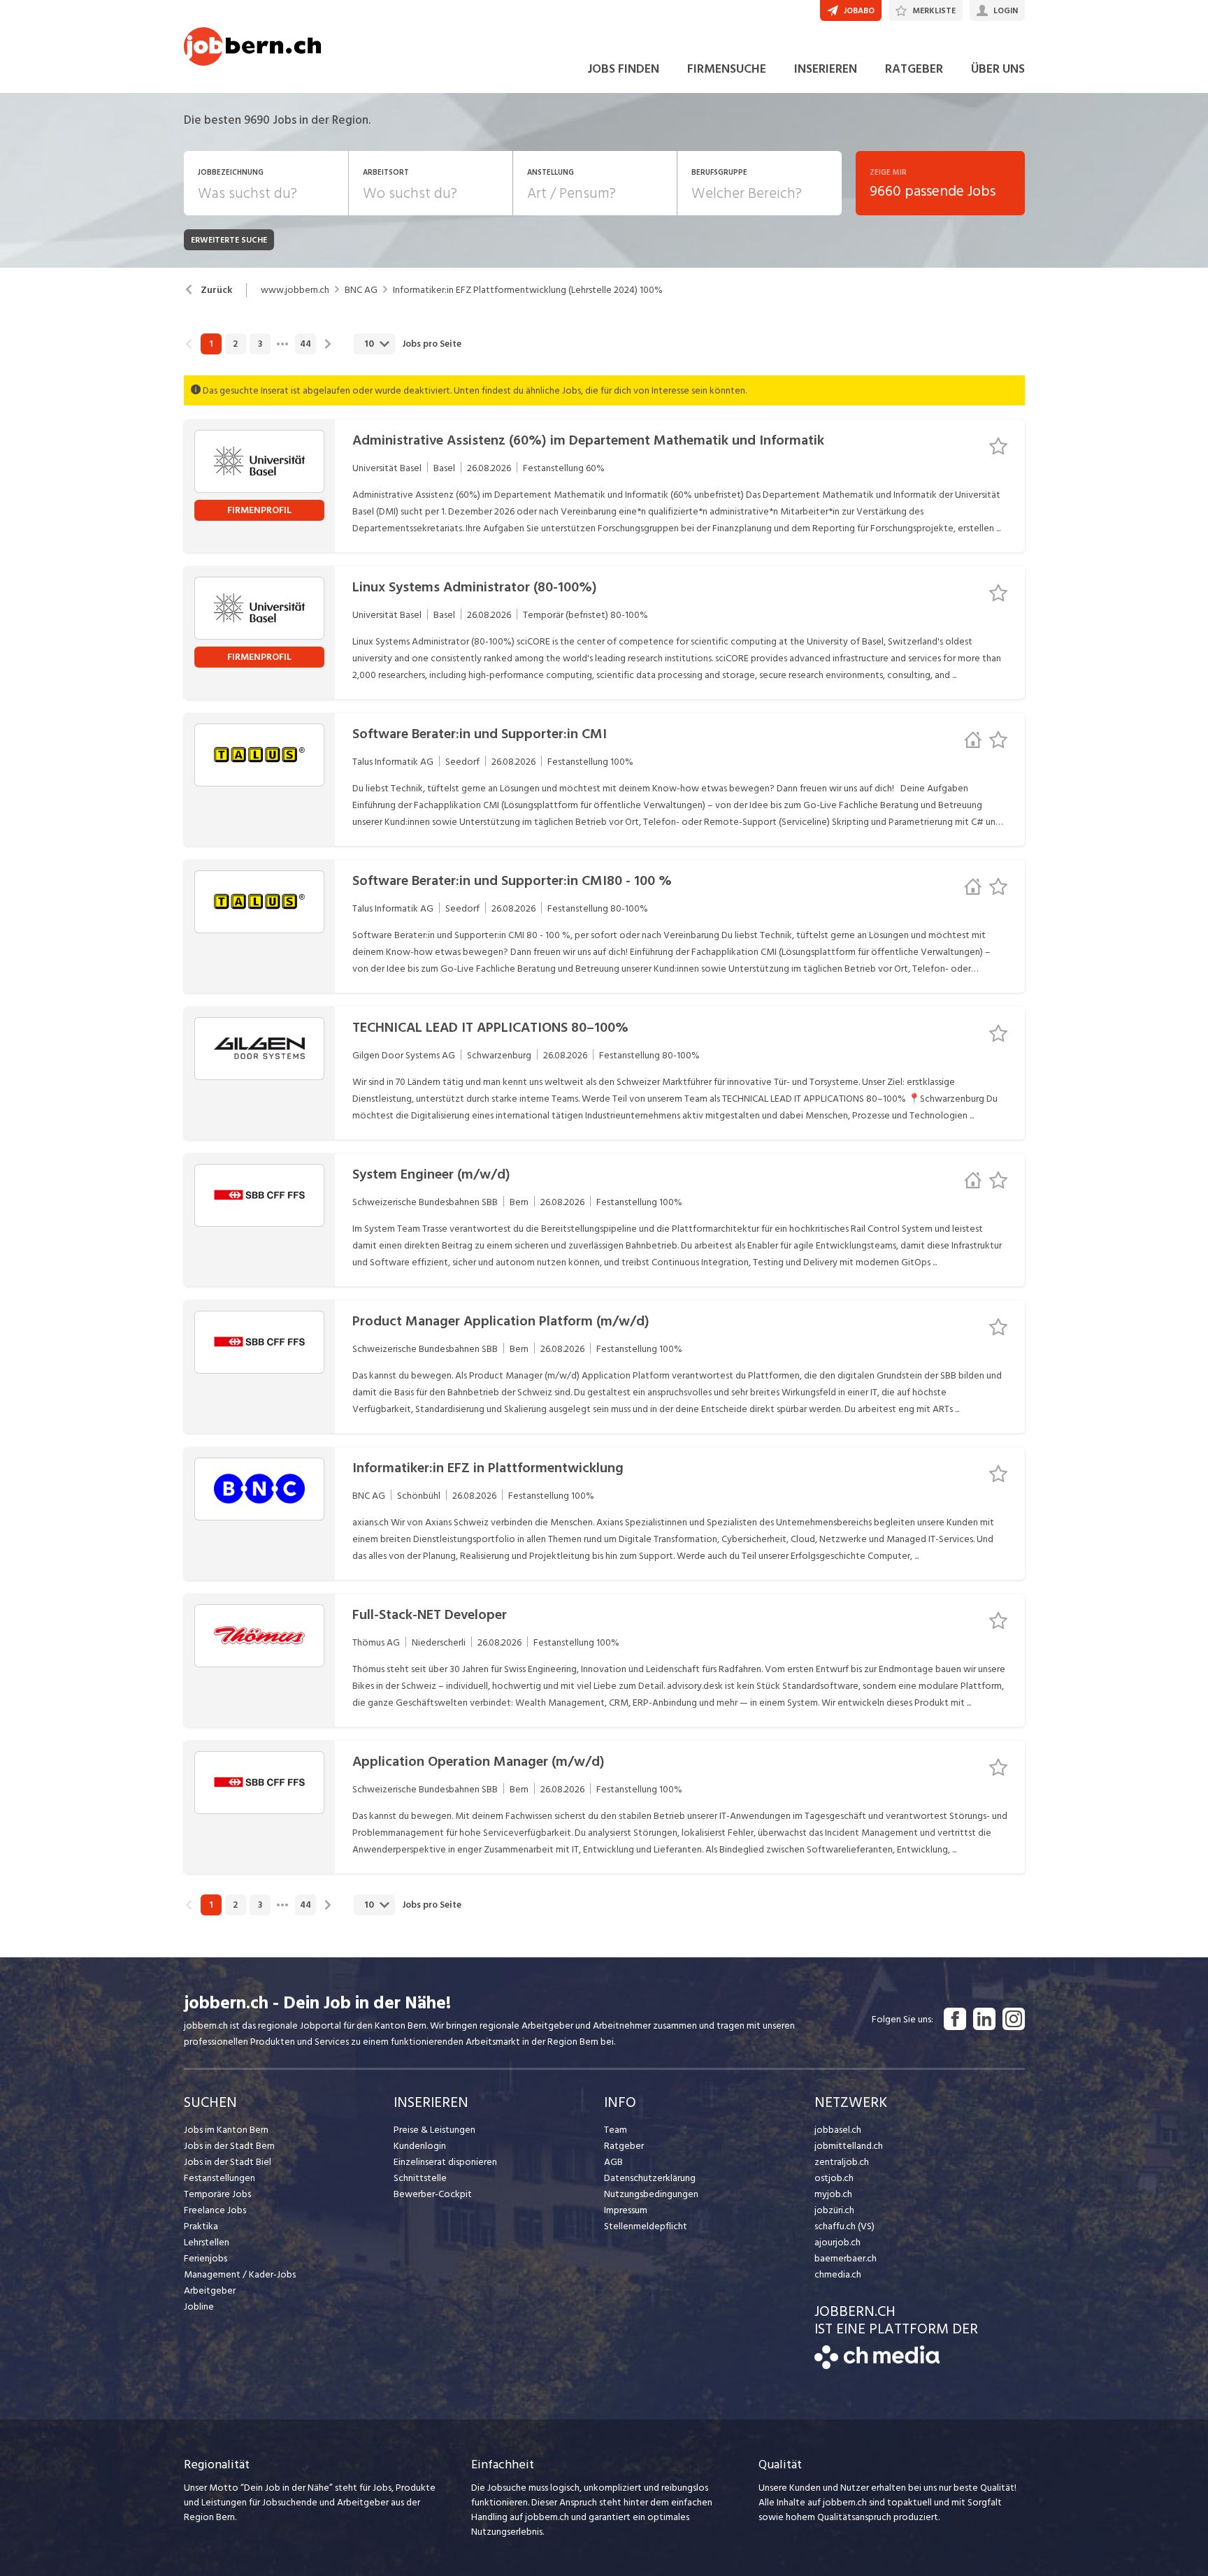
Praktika (201, 2226)
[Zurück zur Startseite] (877, 2366)
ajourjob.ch (837, 2242)
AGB (613, 2162)
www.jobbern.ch (295, 290)
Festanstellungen (220, 2178)
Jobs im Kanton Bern (226, 2130)
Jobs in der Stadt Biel (228, 2162)
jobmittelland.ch (849, 2146)
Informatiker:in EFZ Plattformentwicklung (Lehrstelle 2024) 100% (528, 290)
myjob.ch (833, 2194)
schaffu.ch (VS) (844, 2226)
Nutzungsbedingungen (651, 2194)
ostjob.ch (834, 2178)
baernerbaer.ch (846, 2258)
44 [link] (305, 344)
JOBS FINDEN (623, 69)
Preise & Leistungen (434, 2130)
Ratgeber (624, 2146)
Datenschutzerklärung (650, 2178)
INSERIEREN (826, 69)
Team (616, 2130)
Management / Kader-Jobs (240, 2274)
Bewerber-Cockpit (433, 2194)
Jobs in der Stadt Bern (229, 2146)
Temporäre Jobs (217, 2194)
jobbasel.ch (838, 2130)
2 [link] (235, 344)
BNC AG (361, 290)
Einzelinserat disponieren (445, 2162)
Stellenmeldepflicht (646, 2226)
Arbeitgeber (210, 2290)
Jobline (199, 2307)
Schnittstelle (420, 2178)
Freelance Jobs (215, 2210)
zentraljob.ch (842, 2162)
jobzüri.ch (834, 2210)
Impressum (626, 2210)
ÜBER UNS (998, 69)
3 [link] (260, 344)
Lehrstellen (207, 2242)
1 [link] (211, 344)
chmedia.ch (838, 2274)
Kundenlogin (420, 2146)
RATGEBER (914, 69)
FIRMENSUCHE (727, 69)
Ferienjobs (206, 2258)
